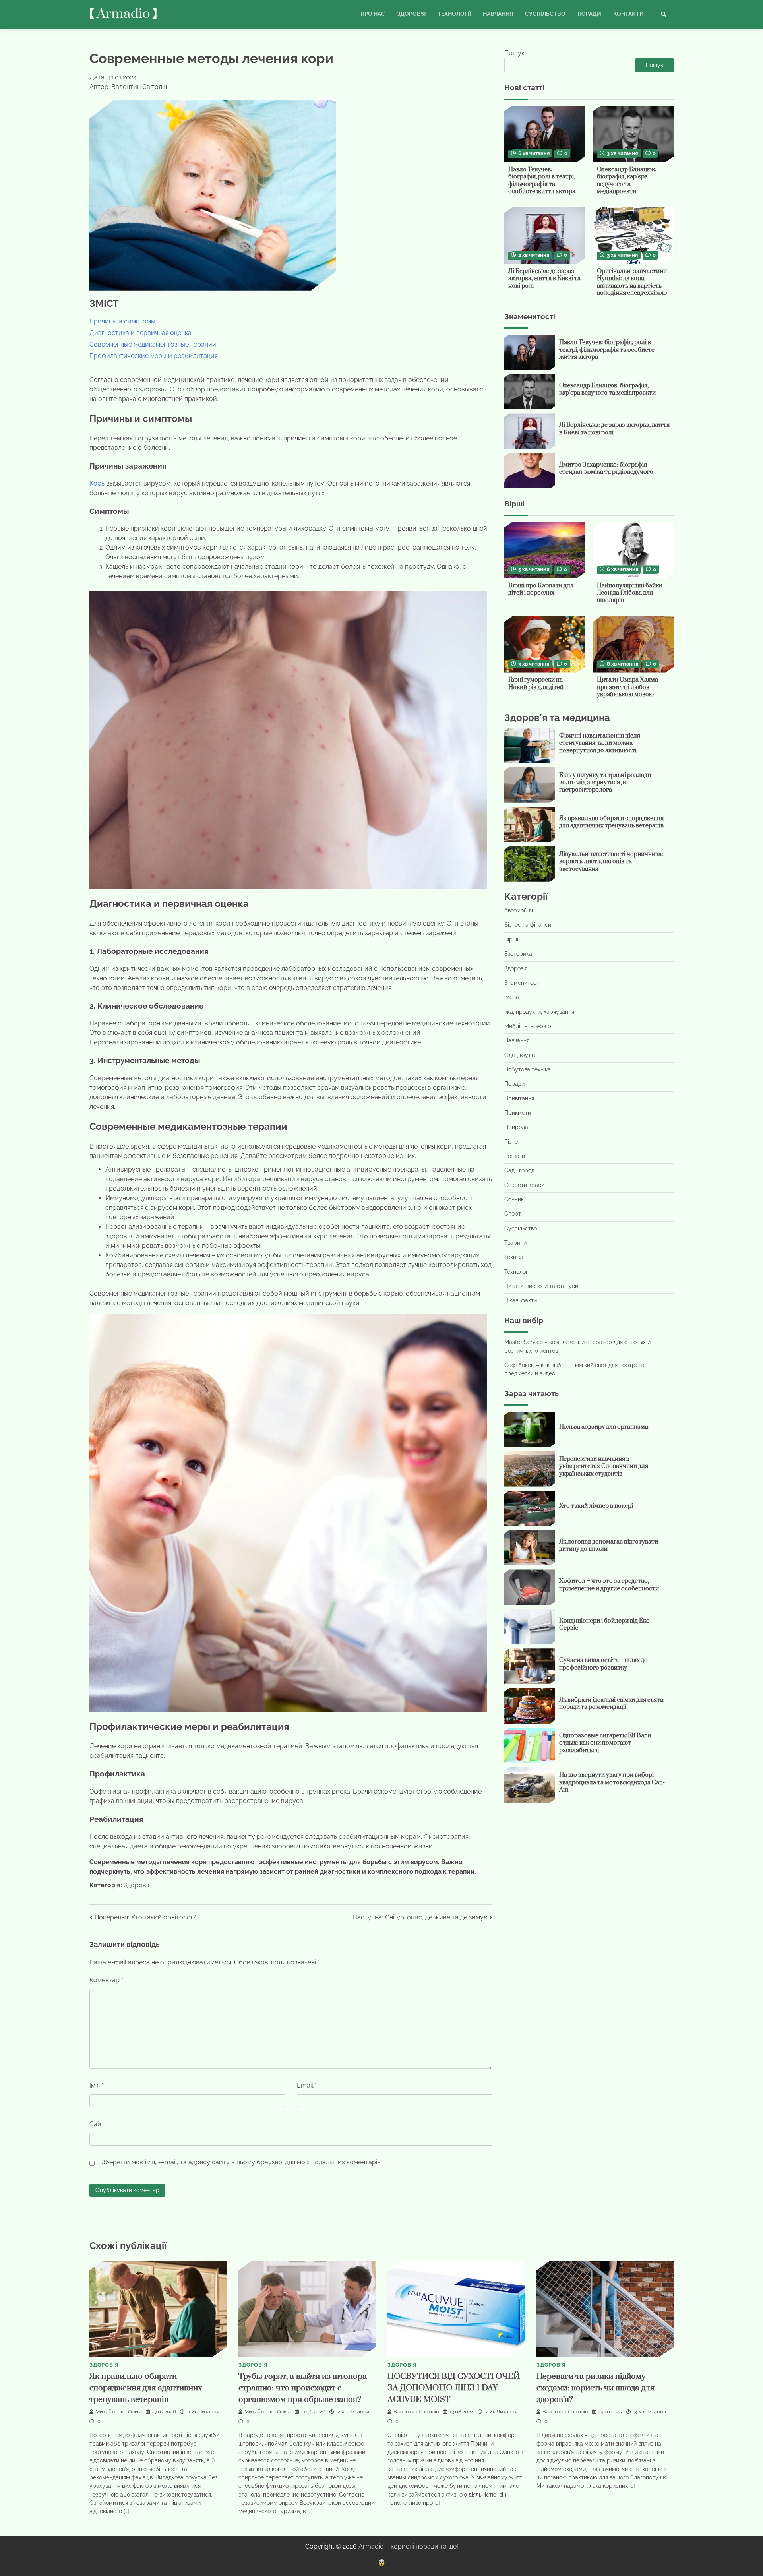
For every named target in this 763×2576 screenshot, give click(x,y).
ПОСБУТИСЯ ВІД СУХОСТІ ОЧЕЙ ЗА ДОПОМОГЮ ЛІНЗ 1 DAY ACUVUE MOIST (454, 2388)
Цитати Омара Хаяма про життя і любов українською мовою (627, 688)
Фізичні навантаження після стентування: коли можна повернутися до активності (600, 743)
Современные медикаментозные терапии (153, 344)
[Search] (664, 14)
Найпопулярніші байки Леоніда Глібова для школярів (630, 593)
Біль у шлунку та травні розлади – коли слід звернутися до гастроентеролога (607, 782)
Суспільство (545, 14)
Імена (512, 997)
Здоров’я (411, 14)
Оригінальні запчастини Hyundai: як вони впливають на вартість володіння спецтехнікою (632, 282)
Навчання (498, 14)
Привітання (519, 1098)
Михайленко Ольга (119, 2412)
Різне (511, 1142)
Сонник (514, 1199)
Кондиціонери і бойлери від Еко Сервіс (604, 1625)
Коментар (106, 1980)
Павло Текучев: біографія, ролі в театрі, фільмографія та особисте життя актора (542, 181)
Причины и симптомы (122, 321)
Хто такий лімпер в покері (596, 1506)
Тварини (515, 1243)
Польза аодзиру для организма (604, 1427)
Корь (97, 483)
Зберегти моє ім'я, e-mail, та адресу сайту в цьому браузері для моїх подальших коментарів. (242, 2162)
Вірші (511, 939)
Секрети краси (524, 1185)
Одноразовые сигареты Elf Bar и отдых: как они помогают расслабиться (605, 1743)
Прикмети (518, 1113)
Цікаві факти (521, 1301)
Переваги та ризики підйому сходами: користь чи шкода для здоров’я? (595, 2388)
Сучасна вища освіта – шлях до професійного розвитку (603, 1664)
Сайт (97, 2124)
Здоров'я (137, 1885)
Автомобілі (519, 911)
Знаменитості (522, 983)
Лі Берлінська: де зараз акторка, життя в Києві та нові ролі (544, 279)
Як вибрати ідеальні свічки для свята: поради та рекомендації (612, 1704)
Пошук (514, 53)
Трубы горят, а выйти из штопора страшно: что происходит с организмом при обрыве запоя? (303, 2388)
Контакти (628, 14)
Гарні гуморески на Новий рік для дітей (536, 684)
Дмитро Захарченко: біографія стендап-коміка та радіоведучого (606, 469)
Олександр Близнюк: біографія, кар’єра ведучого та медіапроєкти (627, 181)
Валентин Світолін (416, 2412)
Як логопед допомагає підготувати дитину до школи (609, 1546)
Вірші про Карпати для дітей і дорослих (541, 589)
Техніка (514, 1257)
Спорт (513, 1214)
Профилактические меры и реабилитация (154, 356)
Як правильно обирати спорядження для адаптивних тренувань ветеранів (611, 822)
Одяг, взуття (520, 1055)
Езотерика (518, 954)
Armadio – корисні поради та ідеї (408, 2546)
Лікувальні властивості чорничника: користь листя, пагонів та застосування (611, 862)
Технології (454, 14)
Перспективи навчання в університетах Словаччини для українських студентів (604, 1466)
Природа (516, 1127)
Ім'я (96, 2085)
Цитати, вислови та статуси (541, 1286)
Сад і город (519, 1171)
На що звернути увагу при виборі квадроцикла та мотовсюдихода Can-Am (612, 1783)
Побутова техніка (528, 1069)
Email (307, 2085)
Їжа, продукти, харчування (539, 1012)
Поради (589, 14)
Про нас (373, 14)
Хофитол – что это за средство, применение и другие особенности (609, 1585)
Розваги (515, 1156)
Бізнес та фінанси (528, 925)
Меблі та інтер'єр (528, 1026)
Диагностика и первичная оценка (140, 333)
